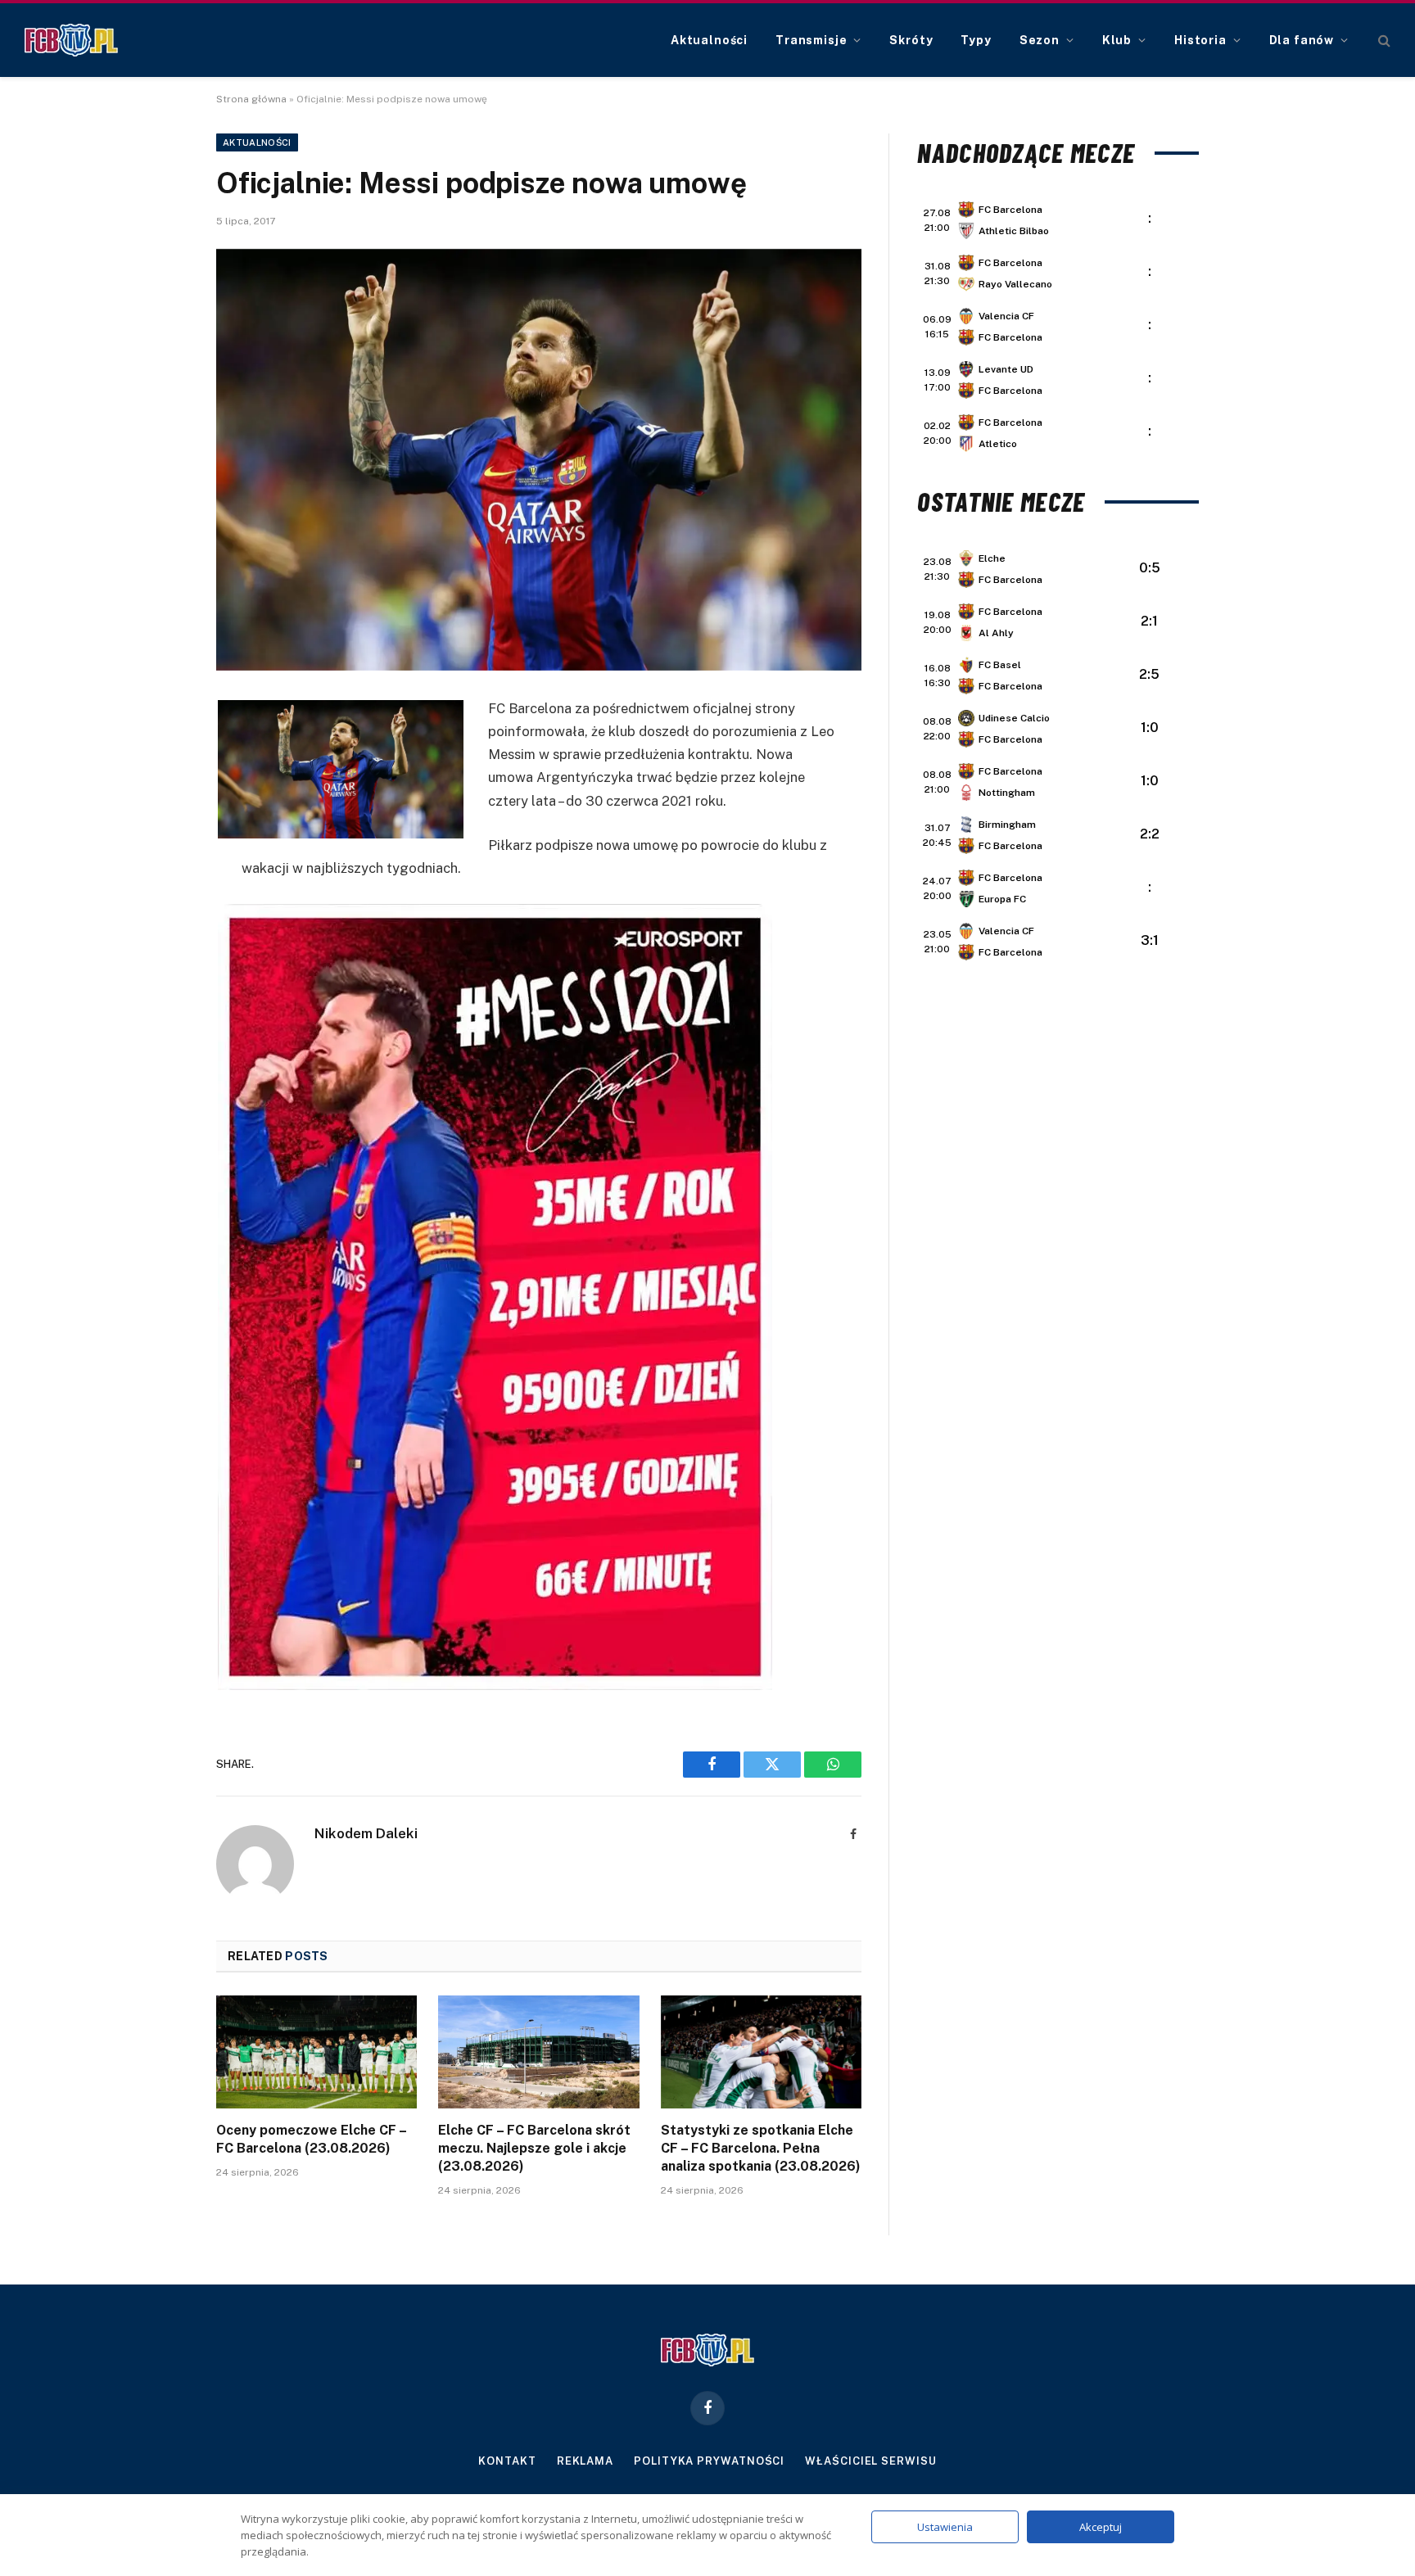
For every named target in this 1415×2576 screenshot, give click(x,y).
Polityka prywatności (709, 2461)
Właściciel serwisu (870, 2461)
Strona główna (251, 99)
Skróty (911, 40)
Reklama (585, 2461)
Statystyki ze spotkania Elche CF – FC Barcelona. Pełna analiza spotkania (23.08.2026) (761, 2148)
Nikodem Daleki (366, 1833)
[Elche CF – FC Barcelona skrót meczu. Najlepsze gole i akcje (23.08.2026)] (538, 2052)
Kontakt (507, 2461)
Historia (1200, 40)
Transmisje (811, 40)
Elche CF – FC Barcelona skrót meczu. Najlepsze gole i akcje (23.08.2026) (534, 2148)
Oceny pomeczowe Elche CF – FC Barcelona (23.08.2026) (311, 2139)
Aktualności (709, 40)
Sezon (1040, 40)
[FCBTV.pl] (71, 40)
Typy (976, 40)
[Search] (1383, 41)
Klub (1117, 40)
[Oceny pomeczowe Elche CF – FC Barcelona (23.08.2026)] (316, 2052)
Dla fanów (1302, 40)
